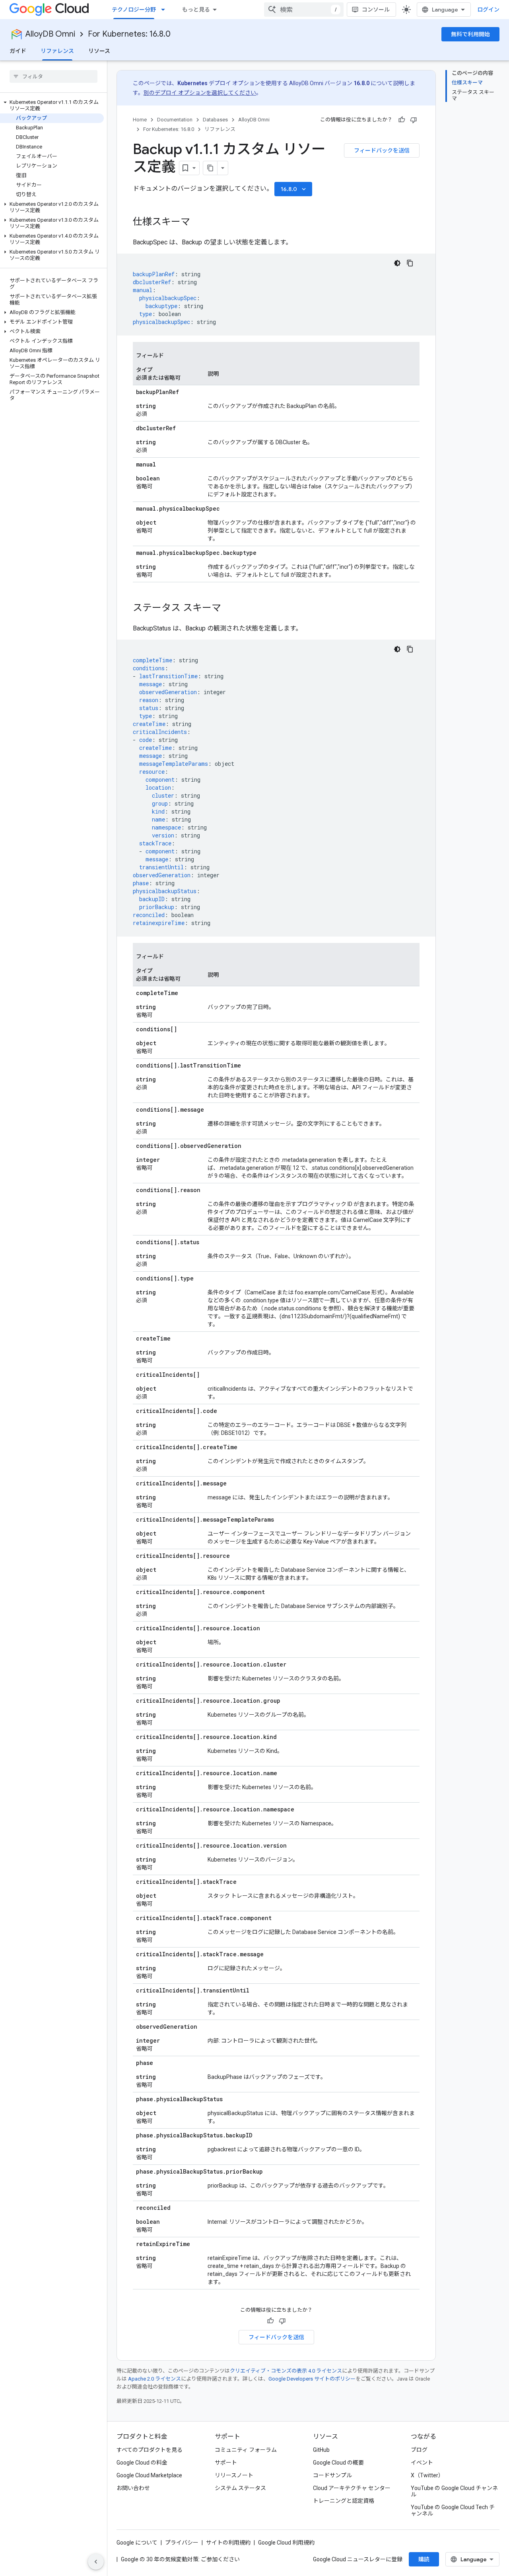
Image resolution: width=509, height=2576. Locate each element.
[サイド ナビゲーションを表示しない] (96, 2562)
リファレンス (57, 51)
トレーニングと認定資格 (344, 2501)
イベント (422, 2463)
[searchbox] (53, 76)
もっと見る (196, 10)
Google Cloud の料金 (142, 2463)
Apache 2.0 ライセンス (154, 2379)
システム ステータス (240, 2488)
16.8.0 (294, 189)
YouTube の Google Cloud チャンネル (454, 2491)
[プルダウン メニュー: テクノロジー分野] (165, 10)
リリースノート (234, 2475)
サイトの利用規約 (228, 2543)
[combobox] (304, 10)
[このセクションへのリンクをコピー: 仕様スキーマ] (198, 222)
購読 (424, 2559)
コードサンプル (332, 2475)
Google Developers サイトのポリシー (312, 2379)
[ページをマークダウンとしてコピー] (210, 168)
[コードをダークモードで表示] (397, 263)
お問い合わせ (133, 2488)
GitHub (321, 2450)
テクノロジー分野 (134, 10)
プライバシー (182, 2543)
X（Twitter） (427, 2475)
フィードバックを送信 (382, 150)
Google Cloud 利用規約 (286, 2543)
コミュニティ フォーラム (246, 2450)
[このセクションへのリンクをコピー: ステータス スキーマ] (229, 609)
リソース (99, 51)
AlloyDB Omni (50, 34)
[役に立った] (402, 120)
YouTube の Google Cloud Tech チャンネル (453, 2510)
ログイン (488, 10)
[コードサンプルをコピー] (410, 263)
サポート (226, 2463)
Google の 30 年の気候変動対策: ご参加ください (180, 2559)
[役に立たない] (414, 120)
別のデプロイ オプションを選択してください (200, 93)
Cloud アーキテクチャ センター (352, 2488)
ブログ (419, 2450)
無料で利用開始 (470, 34)
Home (140, 120)
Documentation (175, 120)
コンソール (376, 10)
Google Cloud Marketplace (149, 2475)
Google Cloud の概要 (338, 2463)
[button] (52, 105)
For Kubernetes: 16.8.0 (129, 34)
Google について (137, 2543)
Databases (215, 120)
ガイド (18, 51)
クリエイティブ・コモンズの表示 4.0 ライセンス (286, 2371)
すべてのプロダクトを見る (150, 2450)
